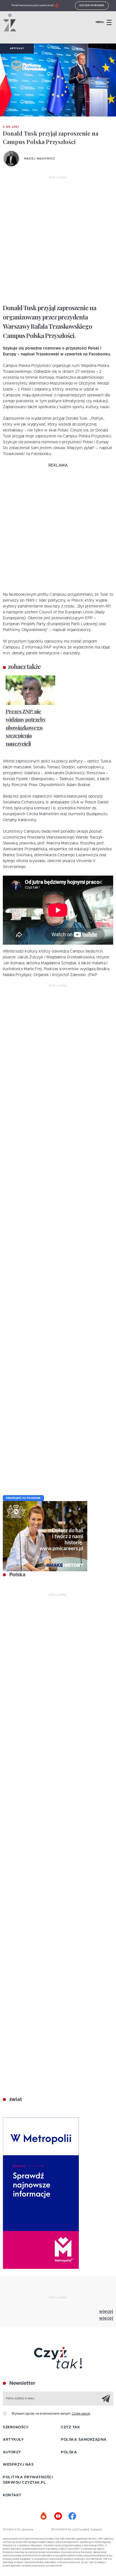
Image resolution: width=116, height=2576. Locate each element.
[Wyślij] (106, 2398)
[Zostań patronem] (44, 2516)
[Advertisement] (58, 240)
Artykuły (17, 49)
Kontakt (12, 2495)
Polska (17, 1575)
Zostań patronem (92, 6)
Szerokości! (16, 2427)
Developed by (62, 2529)
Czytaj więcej (81, 2414)
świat (15, 2100)
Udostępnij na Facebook (23, 1498)
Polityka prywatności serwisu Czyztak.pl (28, 2480)
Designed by (12, 2529)
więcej (106, 2312)
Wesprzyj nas (18, 2465)
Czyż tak (70, 2427)
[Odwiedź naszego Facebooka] (72, 2516)
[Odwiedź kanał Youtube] (58, 2516)
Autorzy (12, 2452)
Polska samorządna (84, 2440)
